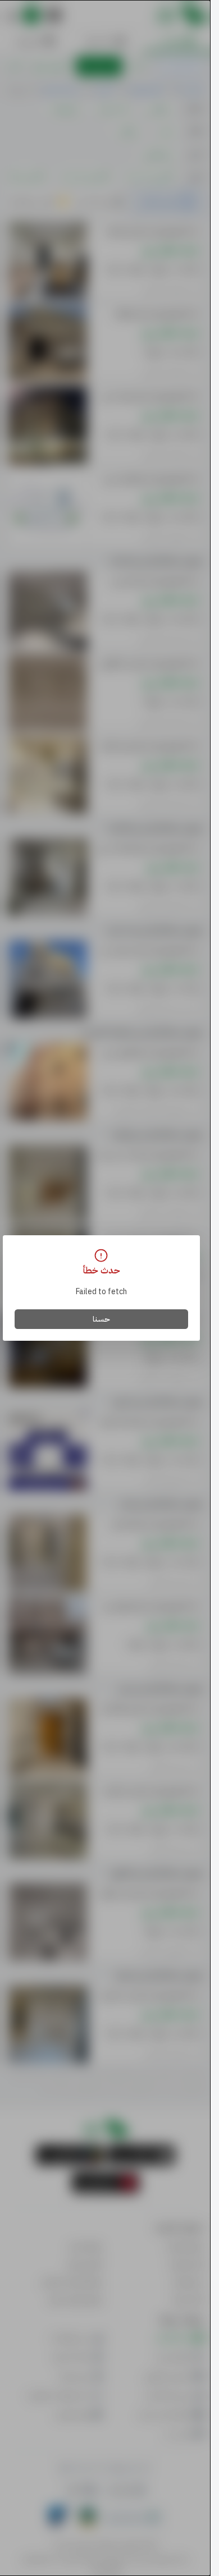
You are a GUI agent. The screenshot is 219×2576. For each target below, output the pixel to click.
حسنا (101, 1319)
